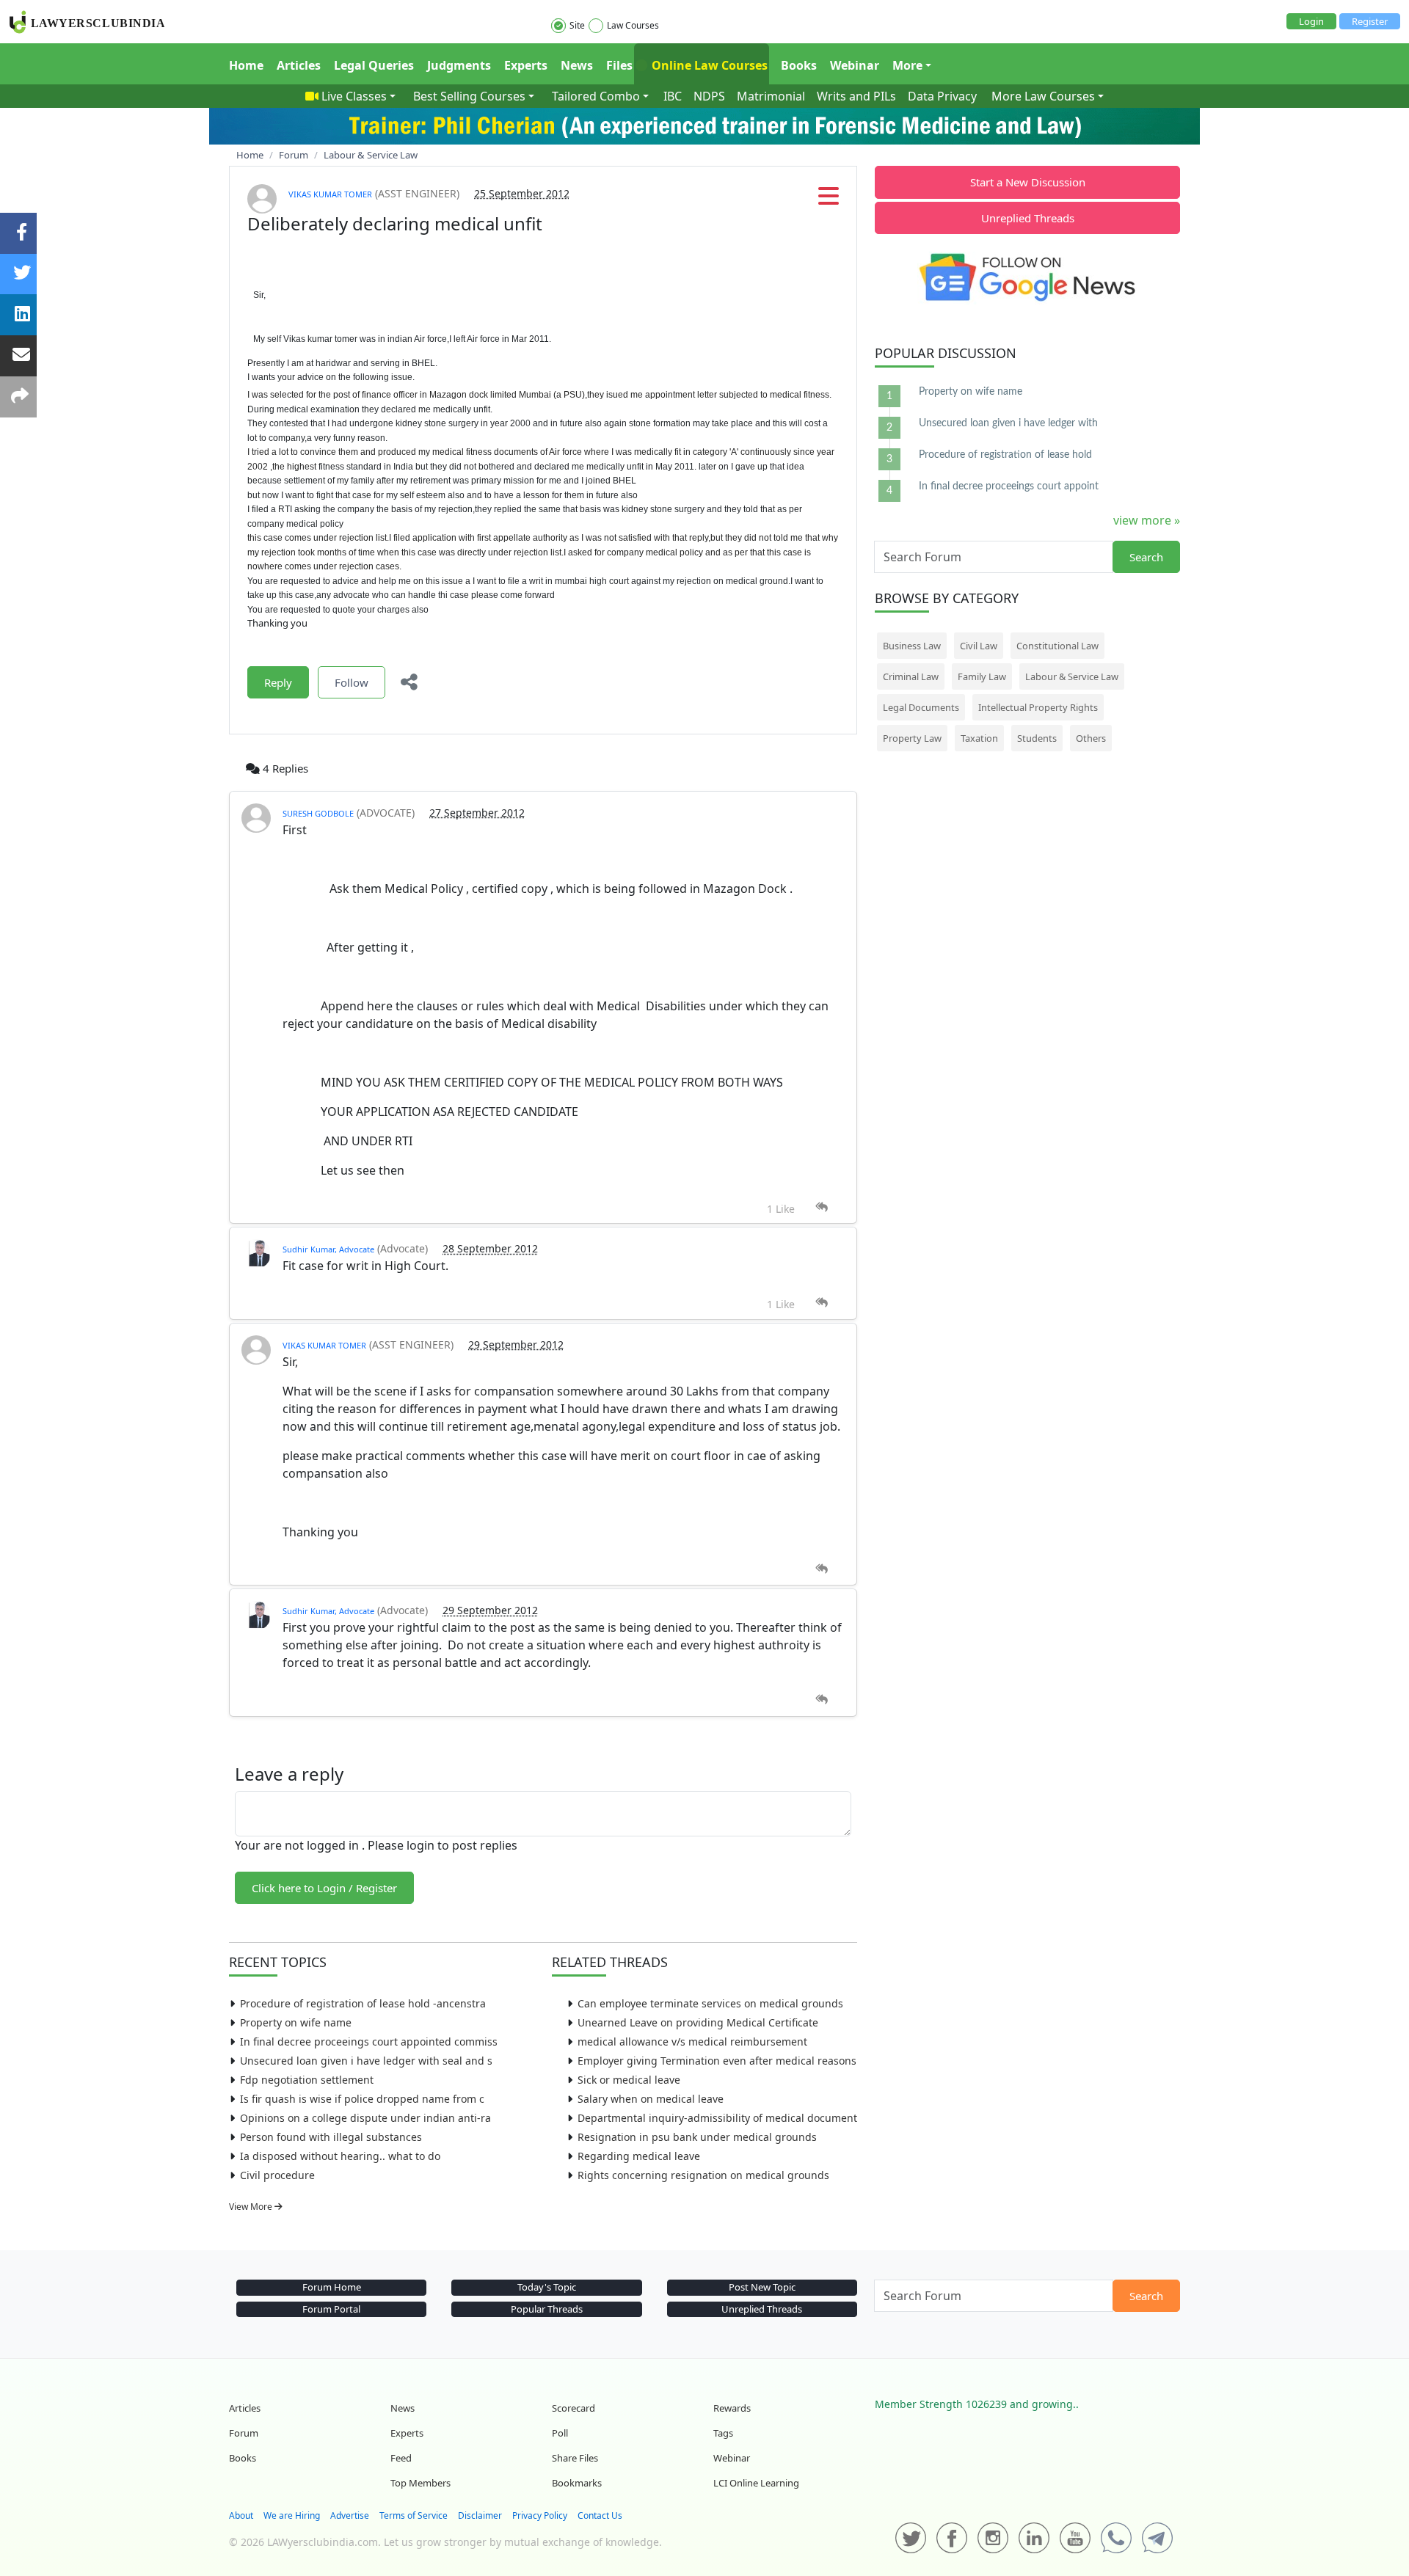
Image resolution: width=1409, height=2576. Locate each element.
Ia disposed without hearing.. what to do (340, 2156)
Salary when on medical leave (651, 2099)
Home (246, 65)
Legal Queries (374, 65)
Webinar (855, 65)
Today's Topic (547, 2287)
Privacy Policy (540, 2515)
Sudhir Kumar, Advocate (328, 1249)
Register (1370, 21)
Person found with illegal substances (331, 2137)
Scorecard (574, 2408)
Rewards (732, 2408)
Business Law (912, 646)
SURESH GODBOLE (318, 813)
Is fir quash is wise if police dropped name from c (362, 2099)
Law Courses (633, 25)
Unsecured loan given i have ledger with (1008, 423)
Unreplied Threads (1028, 218)
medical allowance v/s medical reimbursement (692, 2042)
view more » (1147, 520)
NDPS (709, 96)
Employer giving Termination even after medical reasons (717, 2061)
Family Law (982, 676)
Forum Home (332, 2287)
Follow (352, 682)
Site (577, 25)
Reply (278, 682)
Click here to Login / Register (324, 1888)
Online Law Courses (708, 65)
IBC (673, 96)
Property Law (912, 738)
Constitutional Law (1057, 646)
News (577, 65)
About (241, 2515)
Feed (401, 2458)
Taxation (979, 738)
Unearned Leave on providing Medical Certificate (698, 2022)
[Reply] (822, 1207)
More (907, 65)
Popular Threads (547, 2309)
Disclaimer (480, 2515)
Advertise (350, 2515)
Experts (526, 65)
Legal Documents (921, 707)
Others (1091, 738)
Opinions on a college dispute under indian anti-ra (365, 2118)
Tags (723, 2433)
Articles (299, 65)
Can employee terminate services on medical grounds (710, 2003)
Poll (560, 2433)
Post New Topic (762, 2287)
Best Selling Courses (469, 96)
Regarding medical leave (639, 2156)
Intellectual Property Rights (1038, 707)
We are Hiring (292, 2515)
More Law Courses (1043, 96)
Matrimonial (771, 96)
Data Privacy (942, 96)
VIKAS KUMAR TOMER (330, 194)
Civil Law (979, 646)
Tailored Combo (596, 96)
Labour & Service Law (1072, 676)
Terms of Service (414, 2515)
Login (1311, 21)
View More (252, 2207)
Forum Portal (331, 2309)
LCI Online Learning (756, 2483)
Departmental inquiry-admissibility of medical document (717, 2118)
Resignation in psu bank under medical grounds (697, 2137)
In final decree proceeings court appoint (1009, 486)
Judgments (459, 65)
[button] (829, 200)
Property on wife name (296, 2022)
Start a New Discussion (1028, 182)
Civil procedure (277, 2175)
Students (1037, 738)
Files (619, 65)
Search (1146, 557)
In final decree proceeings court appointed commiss (369, 2042)
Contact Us (600, 2515)
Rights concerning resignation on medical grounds (703, 2175)
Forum (244, 2433)
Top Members (420, 2483)
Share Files (575, 2458)
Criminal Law (911, 676)
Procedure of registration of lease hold (1005, 455)
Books (799, 65)
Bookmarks (577, 2483)
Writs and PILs (856, 96)
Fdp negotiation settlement (307, 2080)
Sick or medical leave (629, 2080)
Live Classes (354, 96)
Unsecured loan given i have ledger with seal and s (366, 2061)
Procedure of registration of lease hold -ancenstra (363, 2003)
